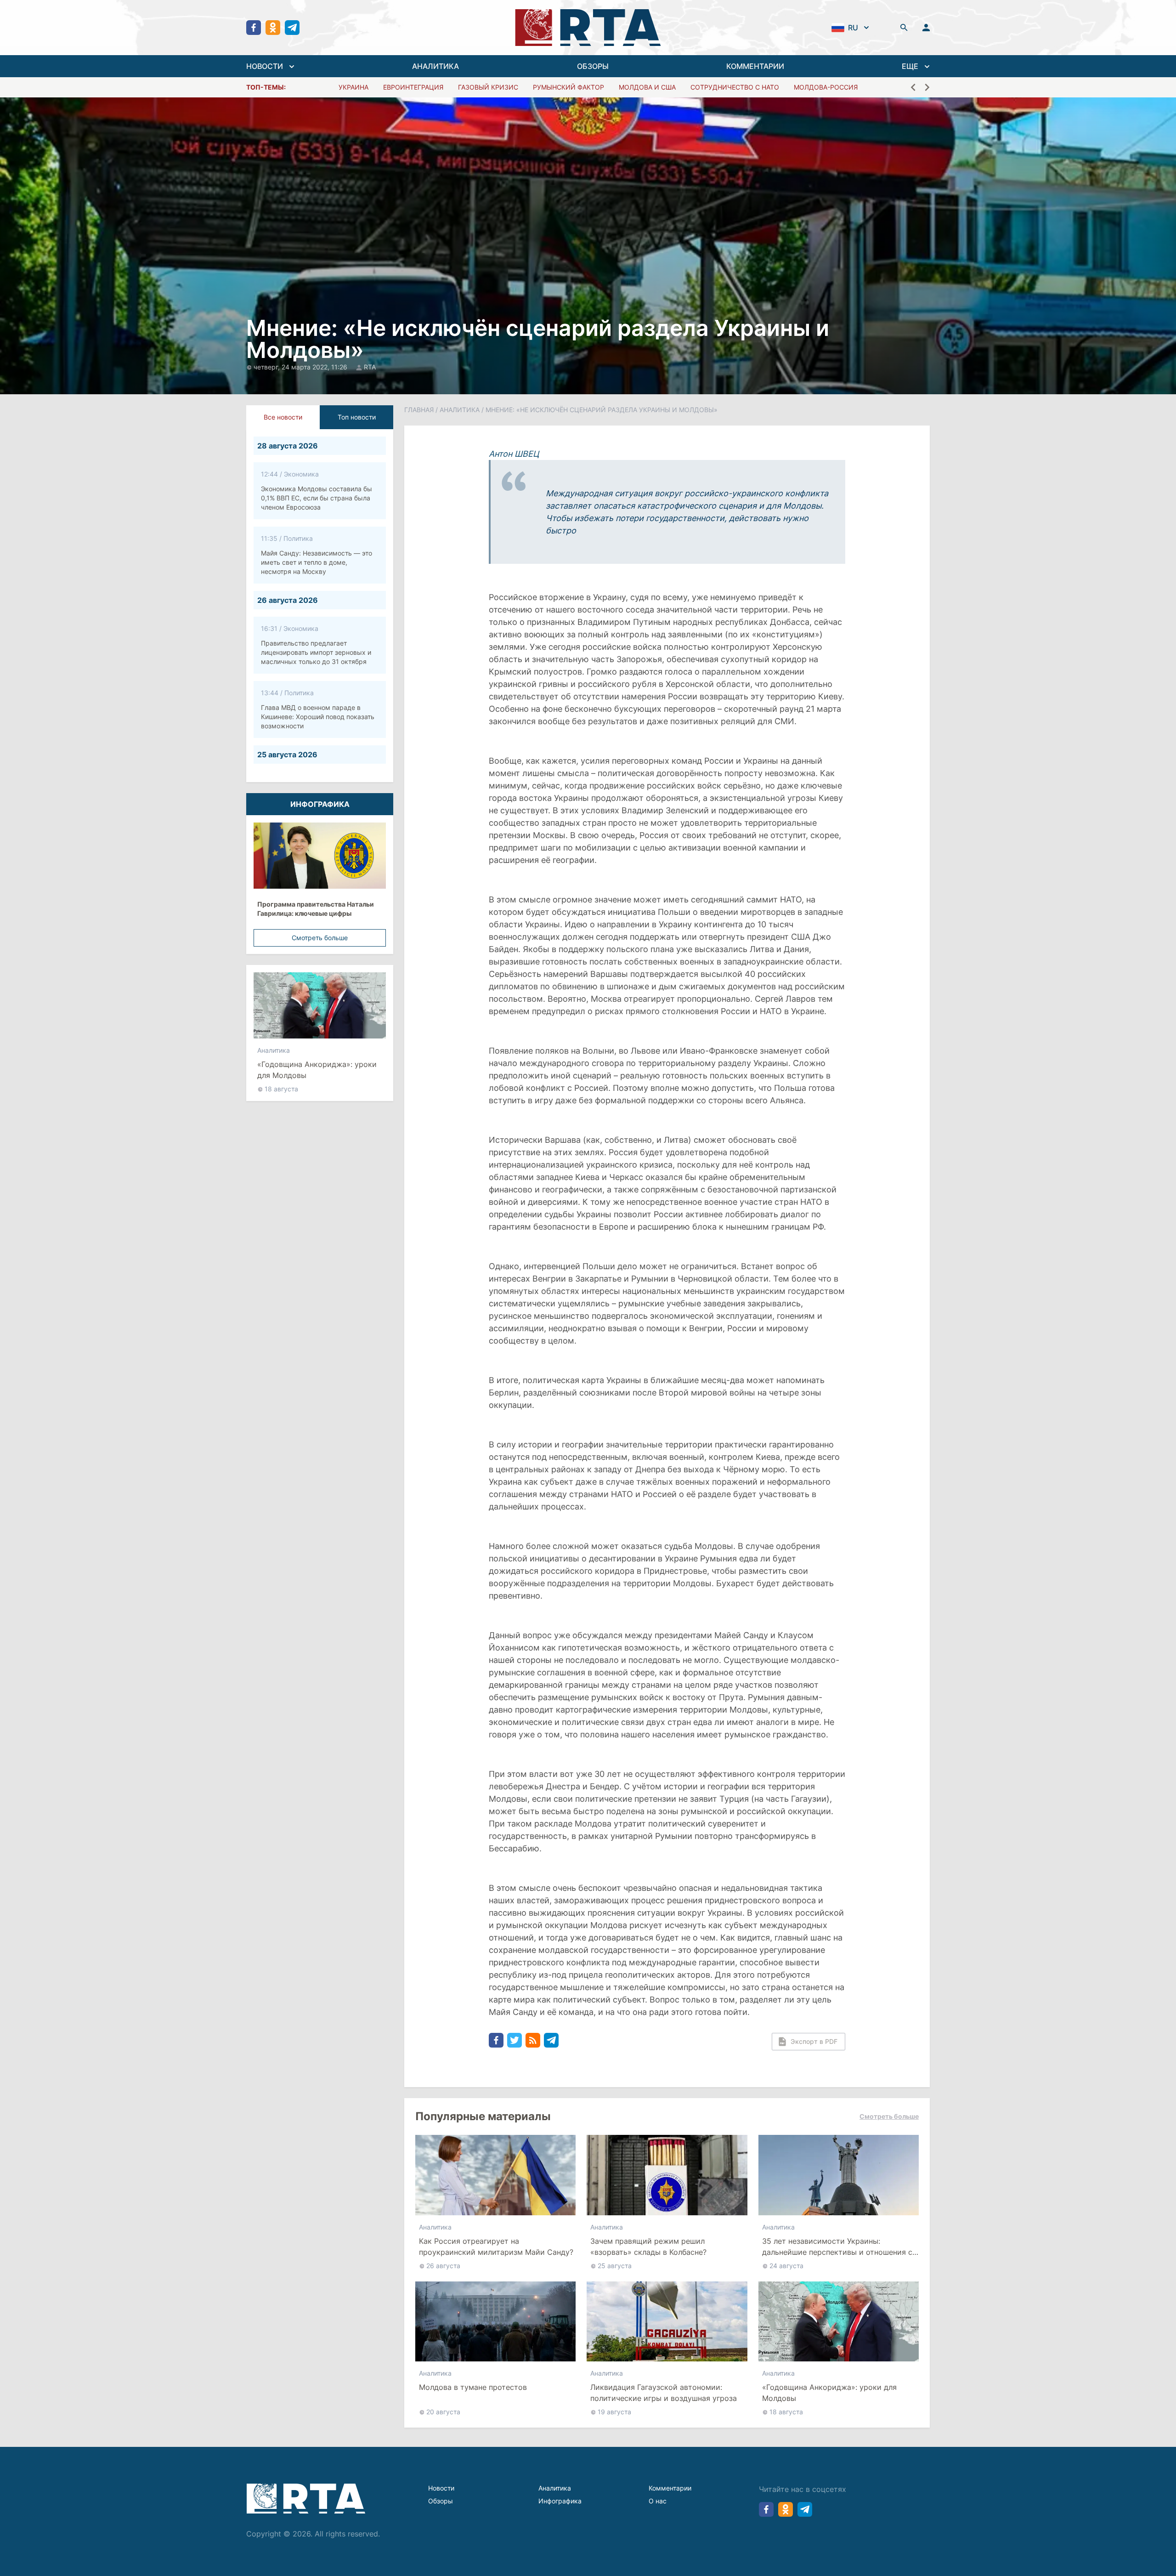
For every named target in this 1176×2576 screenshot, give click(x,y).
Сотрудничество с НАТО (735, 87)
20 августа (443, 2412)
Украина (353, 87)
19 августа (614, 2412)
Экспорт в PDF (814, 2041)
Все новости (283, 417)
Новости (441, 2488)
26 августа (443, 2266)
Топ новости (357, 417)
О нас (658, 2501)
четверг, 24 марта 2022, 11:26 (301, 367)
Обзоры (441, 2501)
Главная (419, 410)
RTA (370, 367)
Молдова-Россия (826, 87)
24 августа (786, 2266)
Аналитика (274, 1050)
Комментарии (670, 2488)
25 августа (615, 2266)
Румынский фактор (568, 87)
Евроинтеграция (413, 87)
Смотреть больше (320, 938)
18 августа (281, 1089)
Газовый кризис (488, 87)
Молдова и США (647, 87)
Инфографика (560, 2501)
